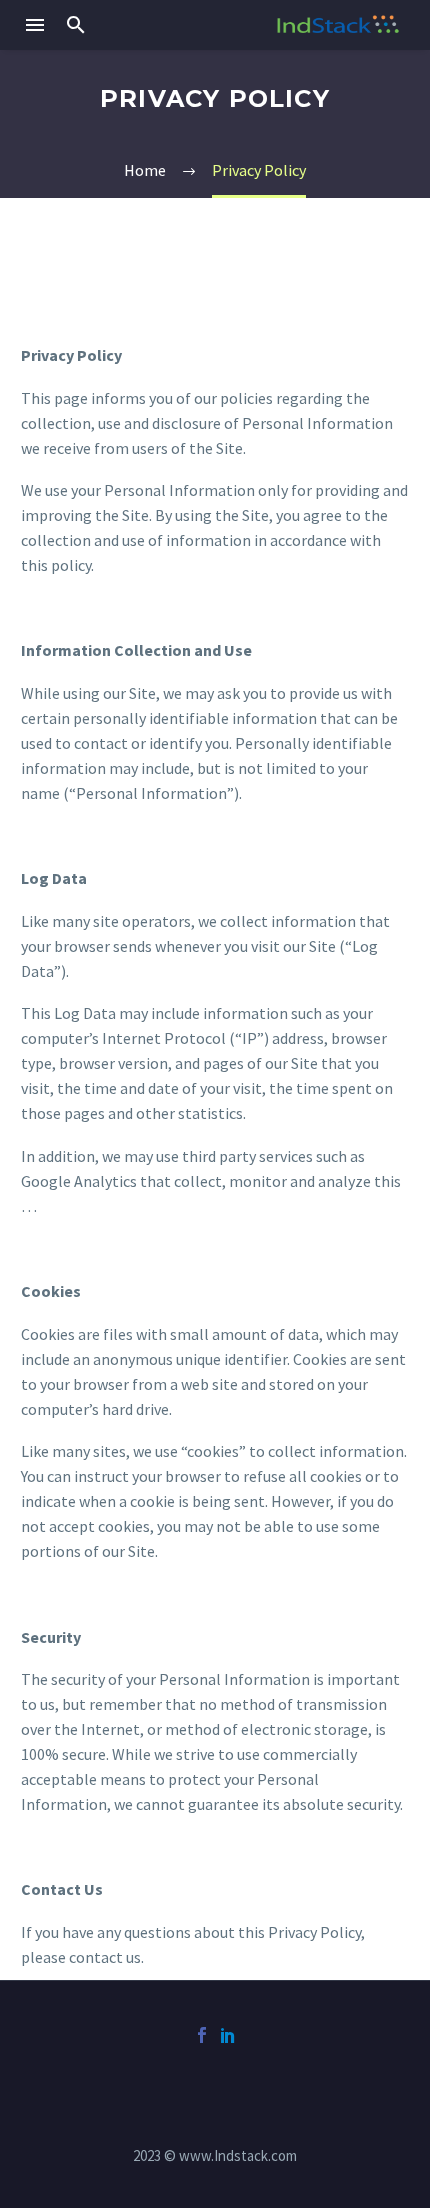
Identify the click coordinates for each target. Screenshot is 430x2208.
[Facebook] (202, 2035)
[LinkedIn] (228, 2035)
